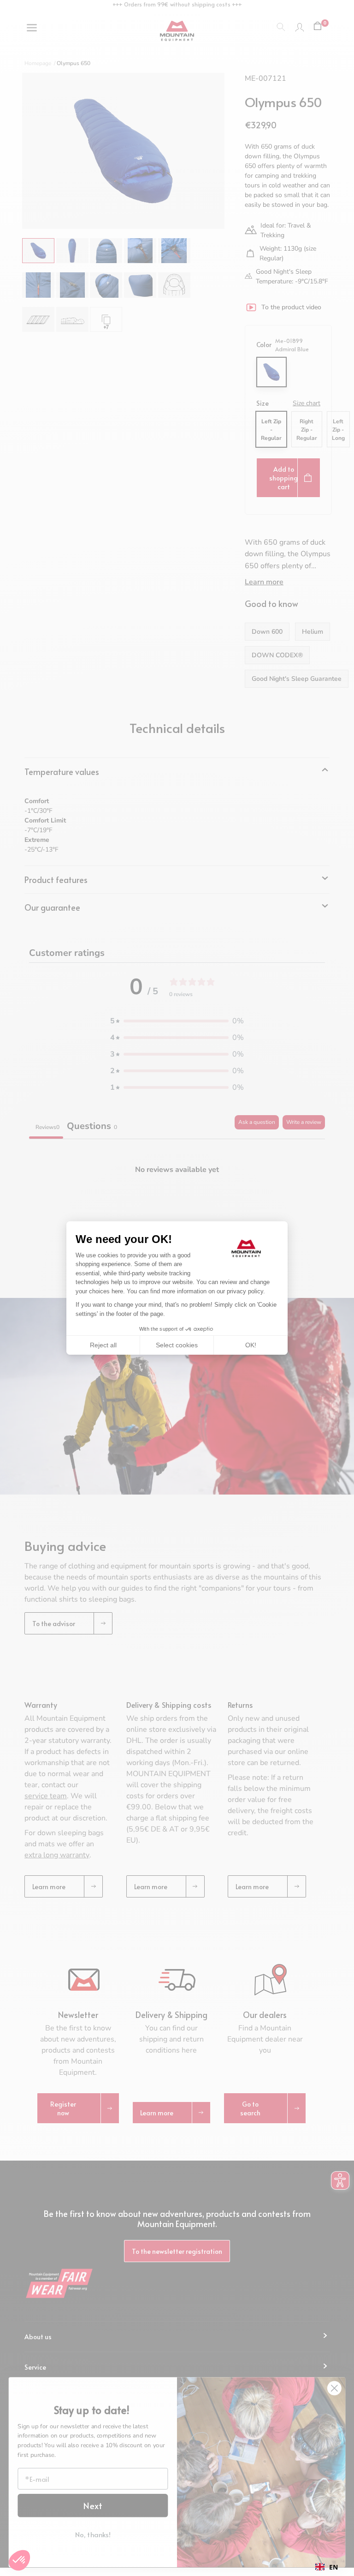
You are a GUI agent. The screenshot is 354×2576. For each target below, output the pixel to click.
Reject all (103, 1345)
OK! (251, 1345)
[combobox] (327, 2567)
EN (333, 2567)
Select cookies (177, 1345)
